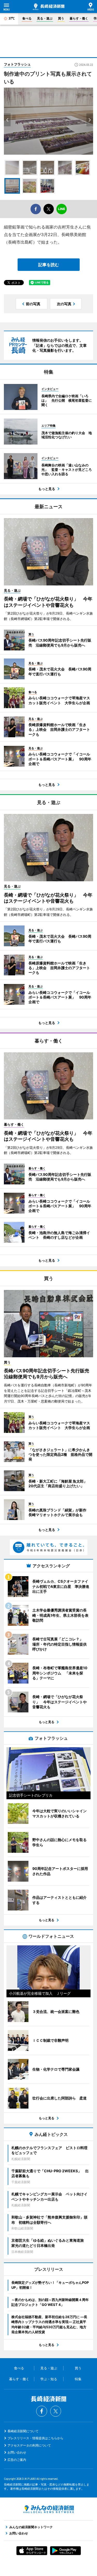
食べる (27, 18)
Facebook (42, 2411)
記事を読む (49, 265)
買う (61, 18)
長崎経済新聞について (23, 2431)
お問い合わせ (17, 2452)
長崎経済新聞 (49, 7)
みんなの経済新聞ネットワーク (49, 2509)
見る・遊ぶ (45, 18)
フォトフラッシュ (17, 64)
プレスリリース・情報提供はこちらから (35, 2438)
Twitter (56, 2411)
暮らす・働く (79, 18)
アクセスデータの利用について (29, 2445)
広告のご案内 (17, 2460)
